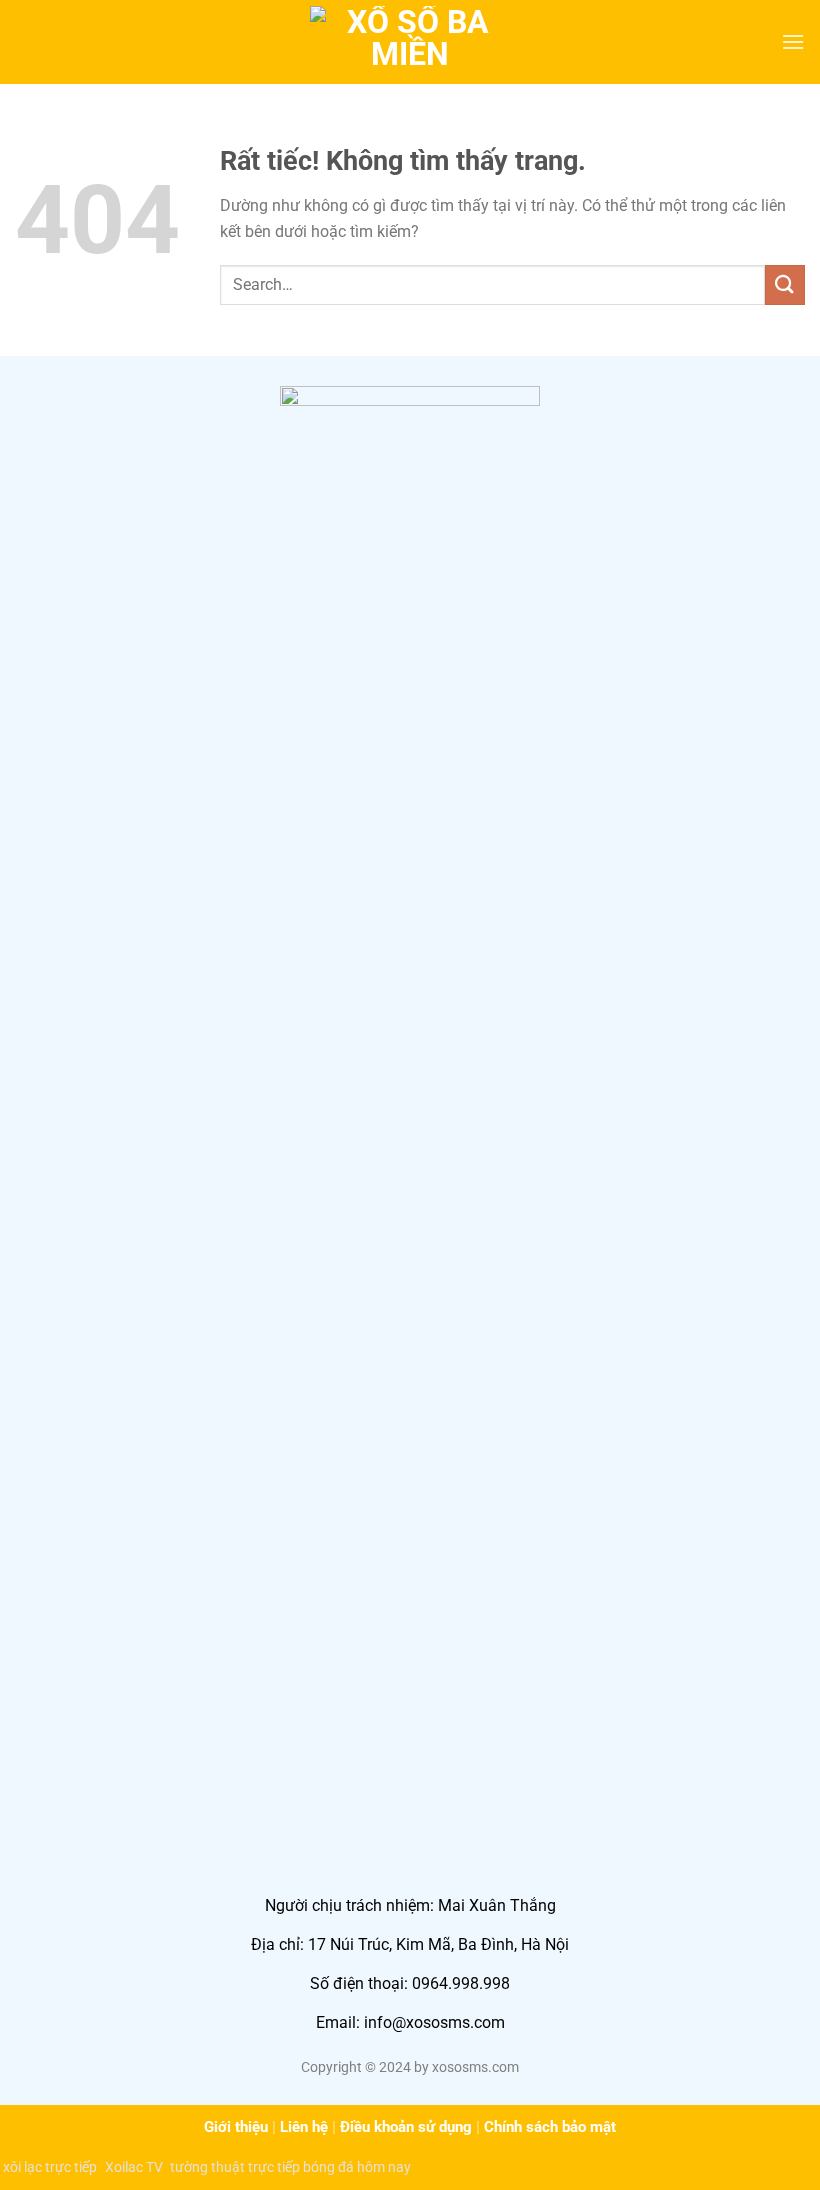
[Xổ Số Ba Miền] (410, 41)
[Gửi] (785, 284)
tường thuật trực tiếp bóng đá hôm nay (290, 2167)
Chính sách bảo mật (550, 2127)
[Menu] (793, 41)
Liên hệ (304, 2127)
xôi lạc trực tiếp (50, 2167)
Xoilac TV (133, 2167)
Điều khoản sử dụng (406, 2127)
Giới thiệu (236, 2127)
